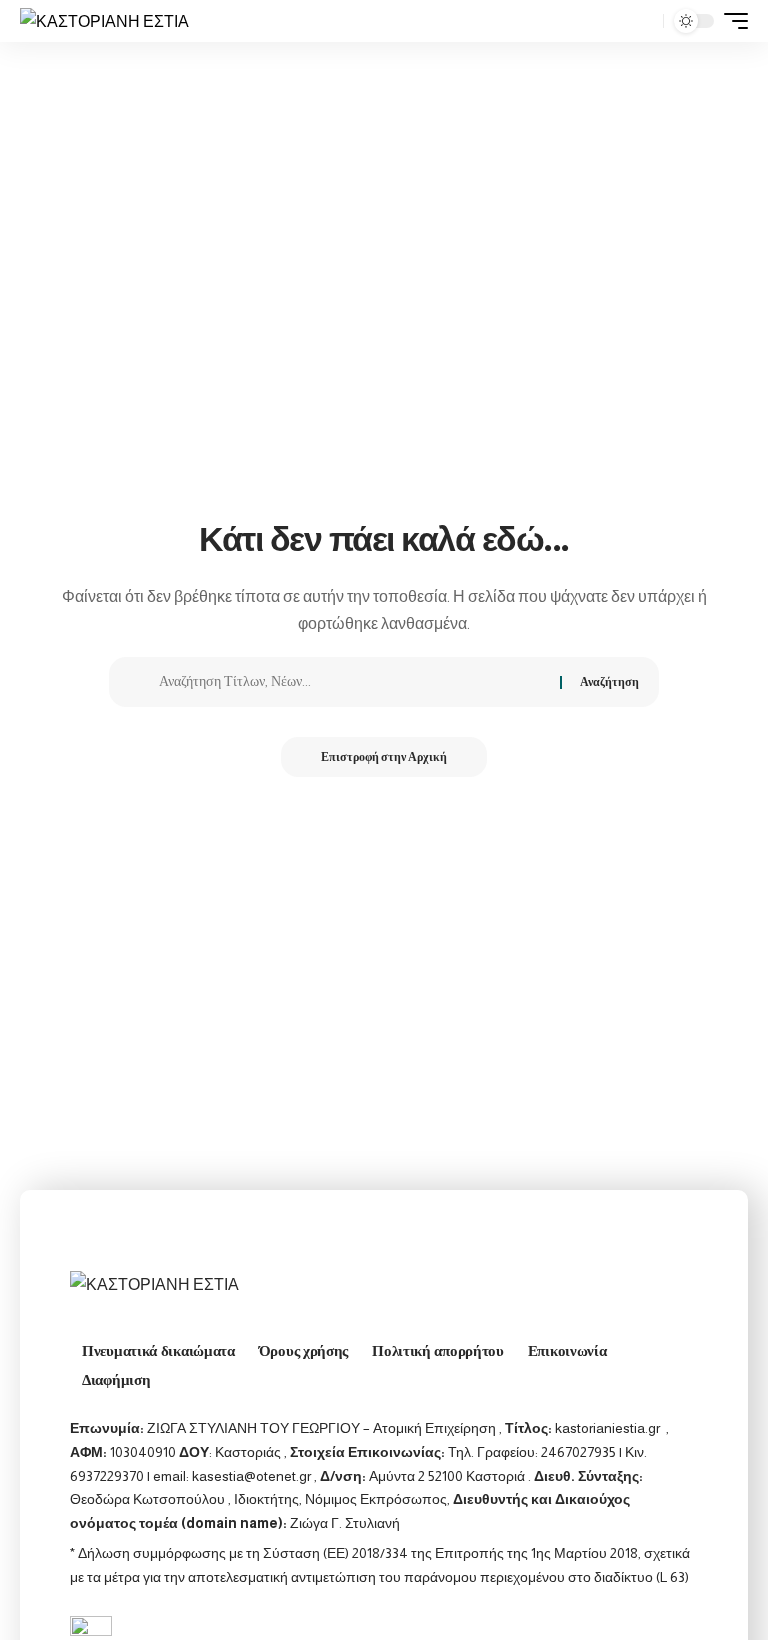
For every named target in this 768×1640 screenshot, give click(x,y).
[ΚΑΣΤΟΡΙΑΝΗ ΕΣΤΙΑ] (104, 21)
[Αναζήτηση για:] (352, 682)
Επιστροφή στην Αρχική (384, 757)
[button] (643, 21)
